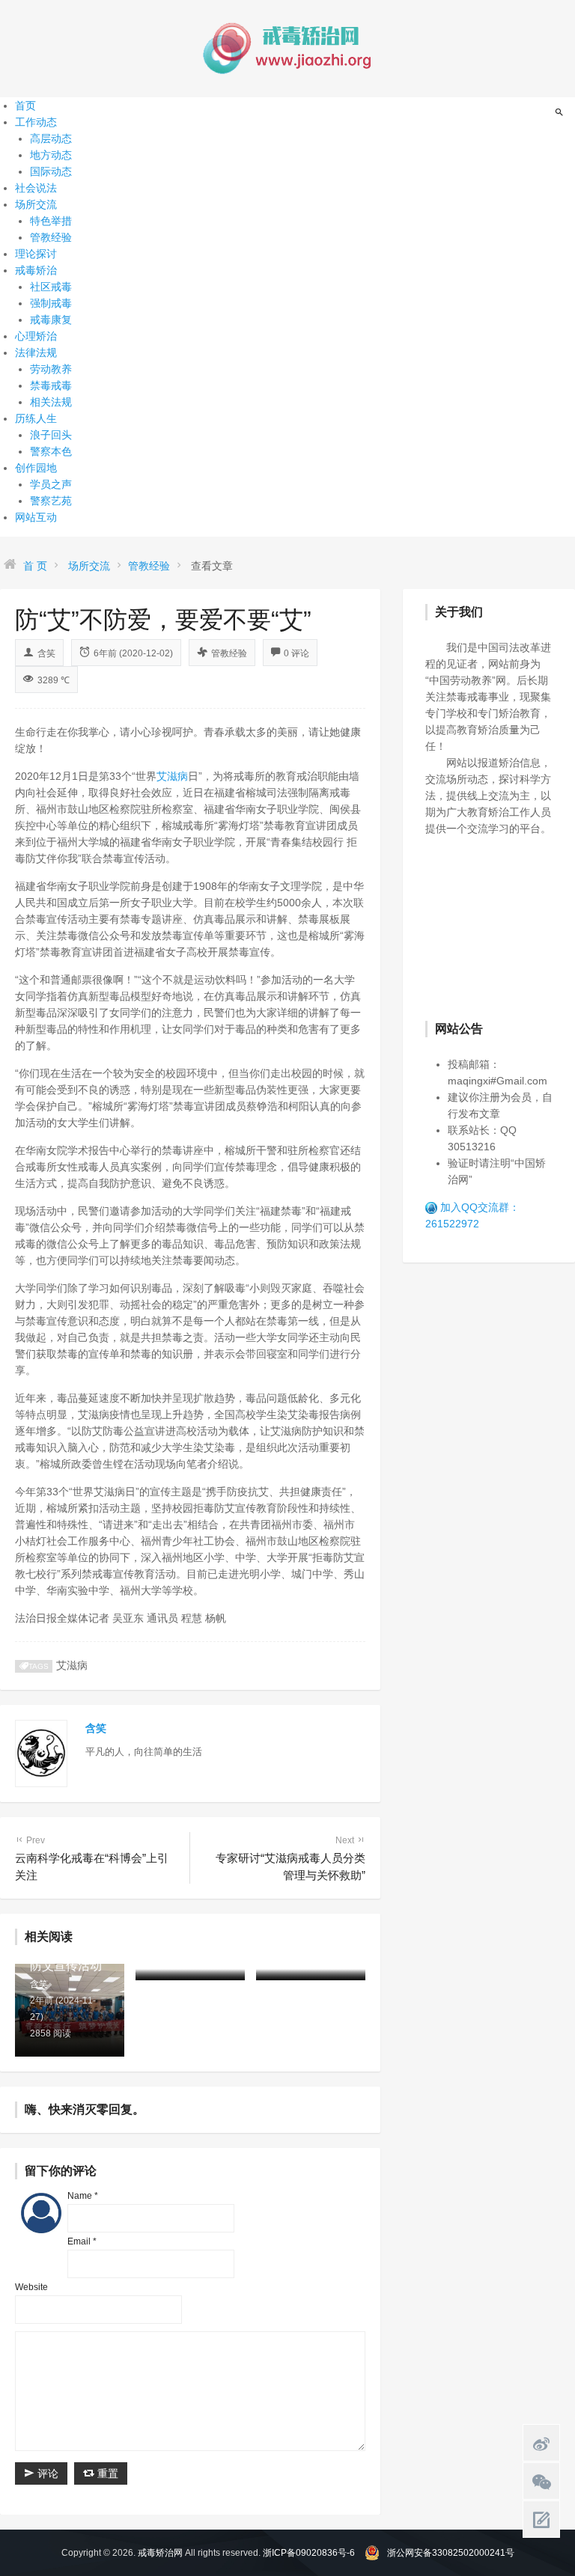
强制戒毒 (51, 303)
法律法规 (36, 352)
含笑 (46, 653)
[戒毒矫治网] (287, 48)
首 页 (35, 566)
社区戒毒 (51, 287)
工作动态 (36, 122)
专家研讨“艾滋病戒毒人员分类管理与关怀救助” (290, 1858)
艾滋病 (172, 776)
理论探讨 (36, 254)
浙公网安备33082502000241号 (451, 2553)
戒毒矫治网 (160, 2553)
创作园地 (36, 468)
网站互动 (36, 517)
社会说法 (36, 188)
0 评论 (296, 653)
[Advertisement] (500, 927)
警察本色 (51, 451)
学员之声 (51, 484)
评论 (46, 2473)
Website (31, 2287)
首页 (25, 106)
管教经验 (51, 237)
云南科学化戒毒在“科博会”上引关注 (92, 1858)
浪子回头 (51, 435)
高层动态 (51, 138)
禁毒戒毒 (51, 385)
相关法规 (51, 402)
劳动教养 (51, 369)
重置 (106, 2473)
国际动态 (51, 171)
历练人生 (36, 418)
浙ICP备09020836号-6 (309, 2553)
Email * (82, 2241)
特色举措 (51, 221)
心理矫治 (36, 336)
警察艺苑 (51, 501)
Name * (83, 2196)
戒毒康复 (51, 320)
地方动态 (51, 155)
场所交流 (36, 204)
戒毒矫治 (36, 270)
